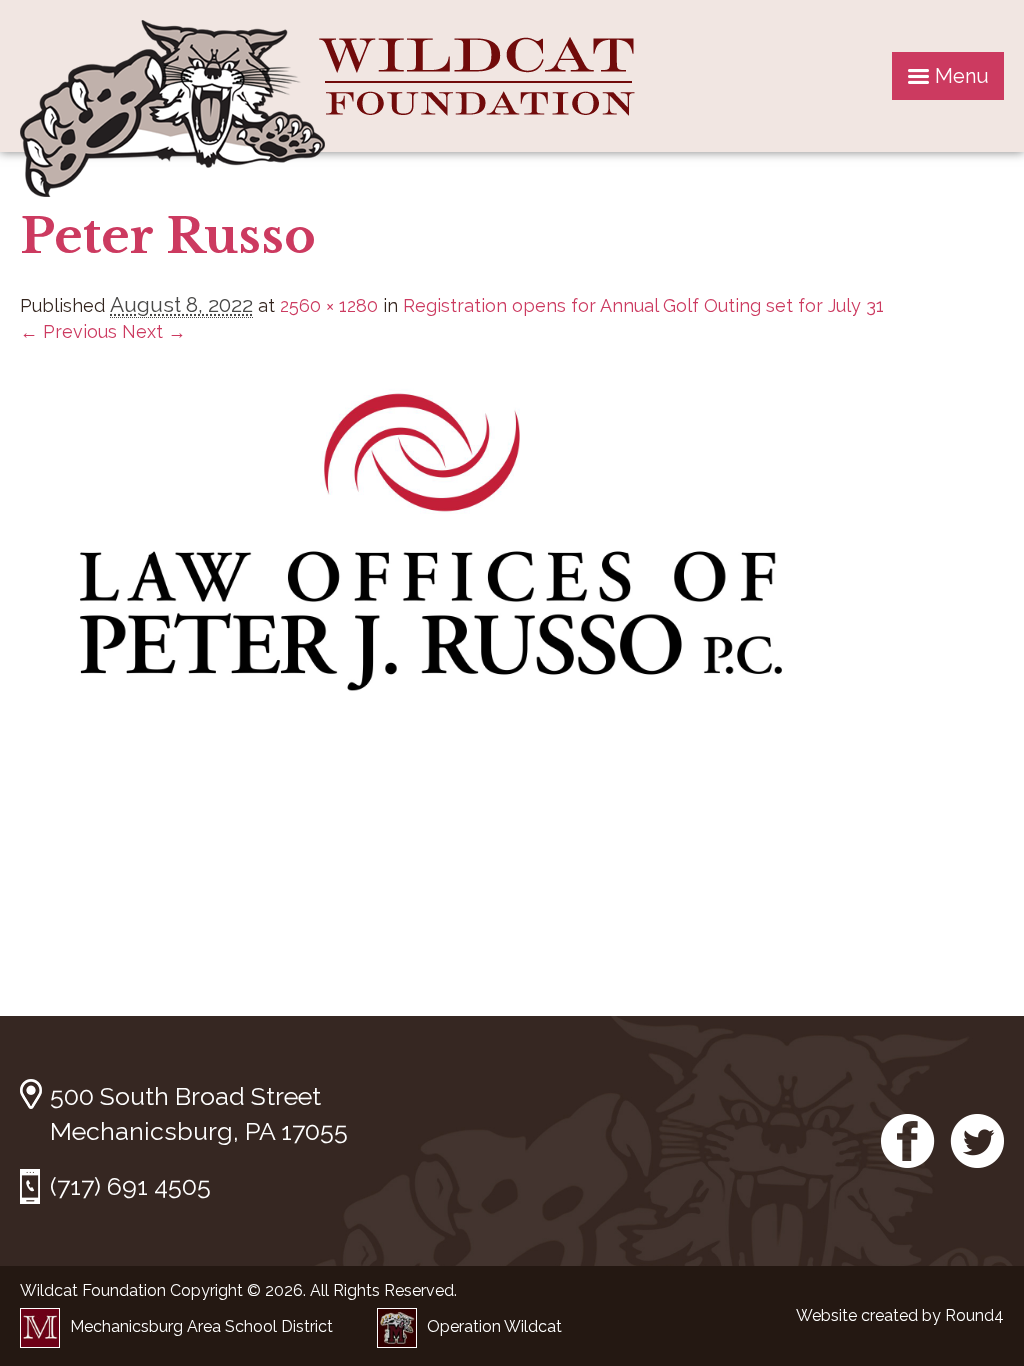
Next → (154, 331)
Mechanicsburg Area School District (201, 1326)
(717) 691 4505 (130, 1186)
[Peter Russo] (420, 738)
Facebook (908, 1141)
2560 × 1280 (329, 305)
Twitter (977, 1141)
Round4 (974, 1315)
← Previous (68, 331)
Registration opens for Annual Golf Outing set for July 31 (643, 305)
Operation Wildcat (494, 1326)
